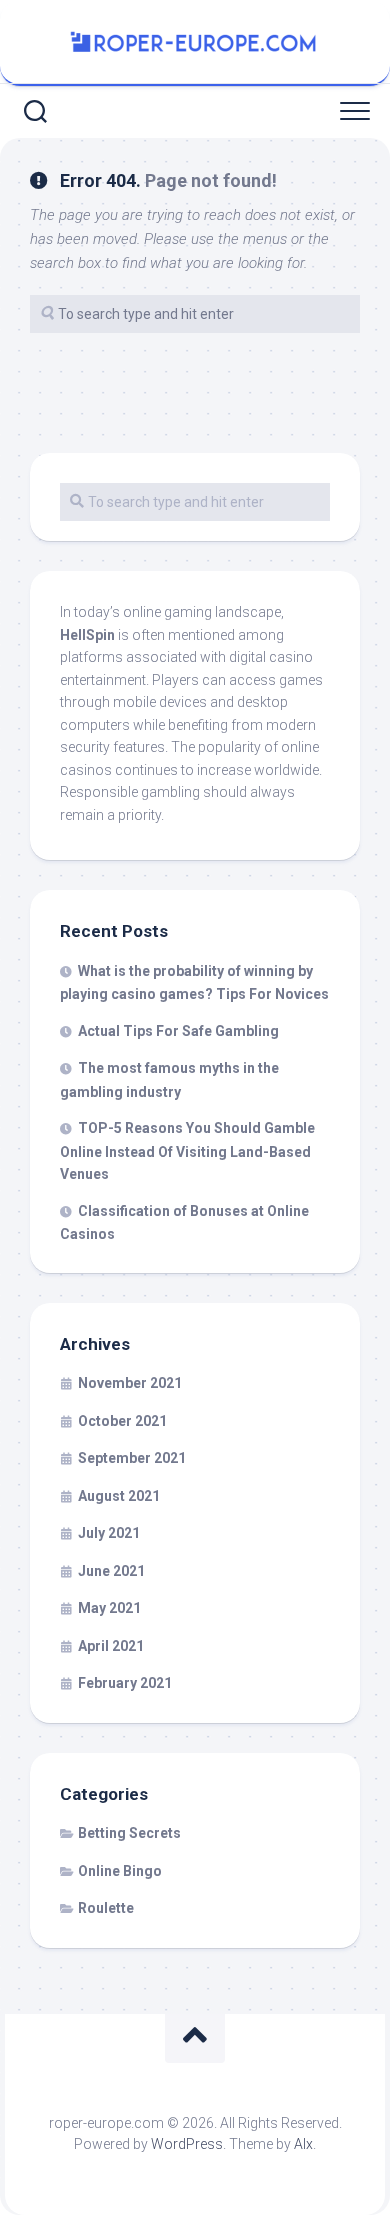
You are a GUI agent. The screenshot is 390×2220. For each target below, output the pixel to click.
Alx (303, 2144)
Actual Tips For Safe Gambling (178, 1031)
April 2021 (111, 1646)
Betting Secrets (129, 1833)
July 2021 (109, 1533)
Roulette (106, 1908)
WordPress (187, 2144)
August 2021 (119, 1496)
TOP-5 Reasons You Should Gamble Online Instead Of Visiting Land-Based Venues (187, 1151)
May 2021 (109, 1608)
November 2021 (130, 1383)
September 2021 (132, 1458)
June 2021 (111, 1571)
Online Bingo (120, 1871)
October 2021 (122, 1421)
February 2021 (125, 1683)
